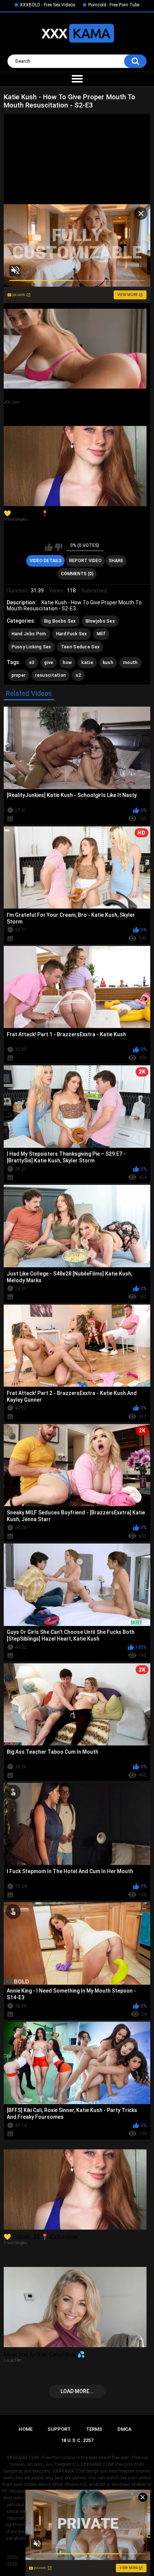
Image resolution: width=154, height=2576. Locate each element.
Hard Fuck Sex (72, 634)
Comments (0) (77, 574)
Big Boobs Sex (60, 621)
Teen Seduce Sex (80, 647)
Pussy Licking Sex (31, 647)
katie (87, 663)
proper (19, 675)
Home (26, 2429)
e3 (32, 663)
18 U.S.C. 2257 (77, 2440)
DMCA (124, 2429)
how (67, 663)
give (49, 663)
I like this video (49, 547)
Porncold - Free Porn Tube (114, 5)
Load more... (77, 2391)
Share (116, 561)
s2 (78, 675)
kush (108, 663)
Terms (94, 2429)
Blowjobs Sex (100, 621)
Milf (101, 634)
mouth (130, 663)
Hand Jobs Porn (29, 634)
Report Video (85, 561)
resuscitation (50, 675)
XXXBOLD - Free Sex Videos (48, 5)
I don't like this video (58, 547)
